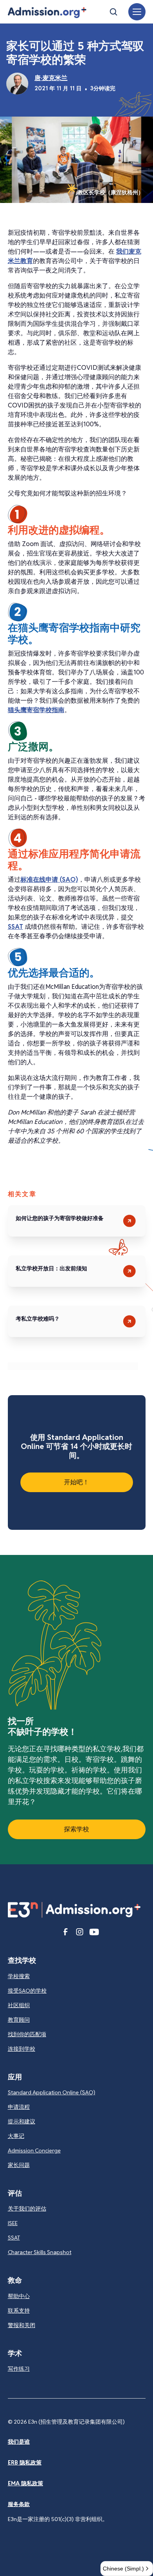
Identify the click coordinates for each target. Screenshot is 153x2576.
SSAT (15, 927)
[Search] (113, 12)
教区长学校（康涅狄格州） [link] (111, 192)
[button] (47, 13)
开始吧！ (76, 1482)
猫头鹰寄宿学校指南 (36, 710)
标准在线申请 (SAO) (49, 880)
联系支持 (19, 2311)
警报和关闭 (22, 2325)
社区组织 (19, 2005)
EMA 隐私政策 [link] (25, 2483)
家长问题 (19, 2165)
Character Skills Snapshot (40, 2252)
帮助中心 (19, 2296)
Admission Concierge (34, 2150)
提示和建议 (22, 2121)
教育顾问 (19, 2020)
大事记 (16, 2136)
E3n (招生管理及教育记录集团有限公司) (76, 2422)
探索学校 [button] (76, 1829)
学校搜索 (19, 1976)
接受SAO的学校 (27, 1991)
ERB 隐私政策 (25, 2463)
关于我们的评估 (27, 2209)
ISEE (13, 2223)
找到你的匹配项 (27, 2034)
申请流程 (19, 2107)
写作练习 (19, 2369)
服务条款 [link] (19, 2504)
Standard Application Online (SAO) (52, 2092)
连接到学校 (22, 2049)
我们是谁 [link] (19, 2442)
